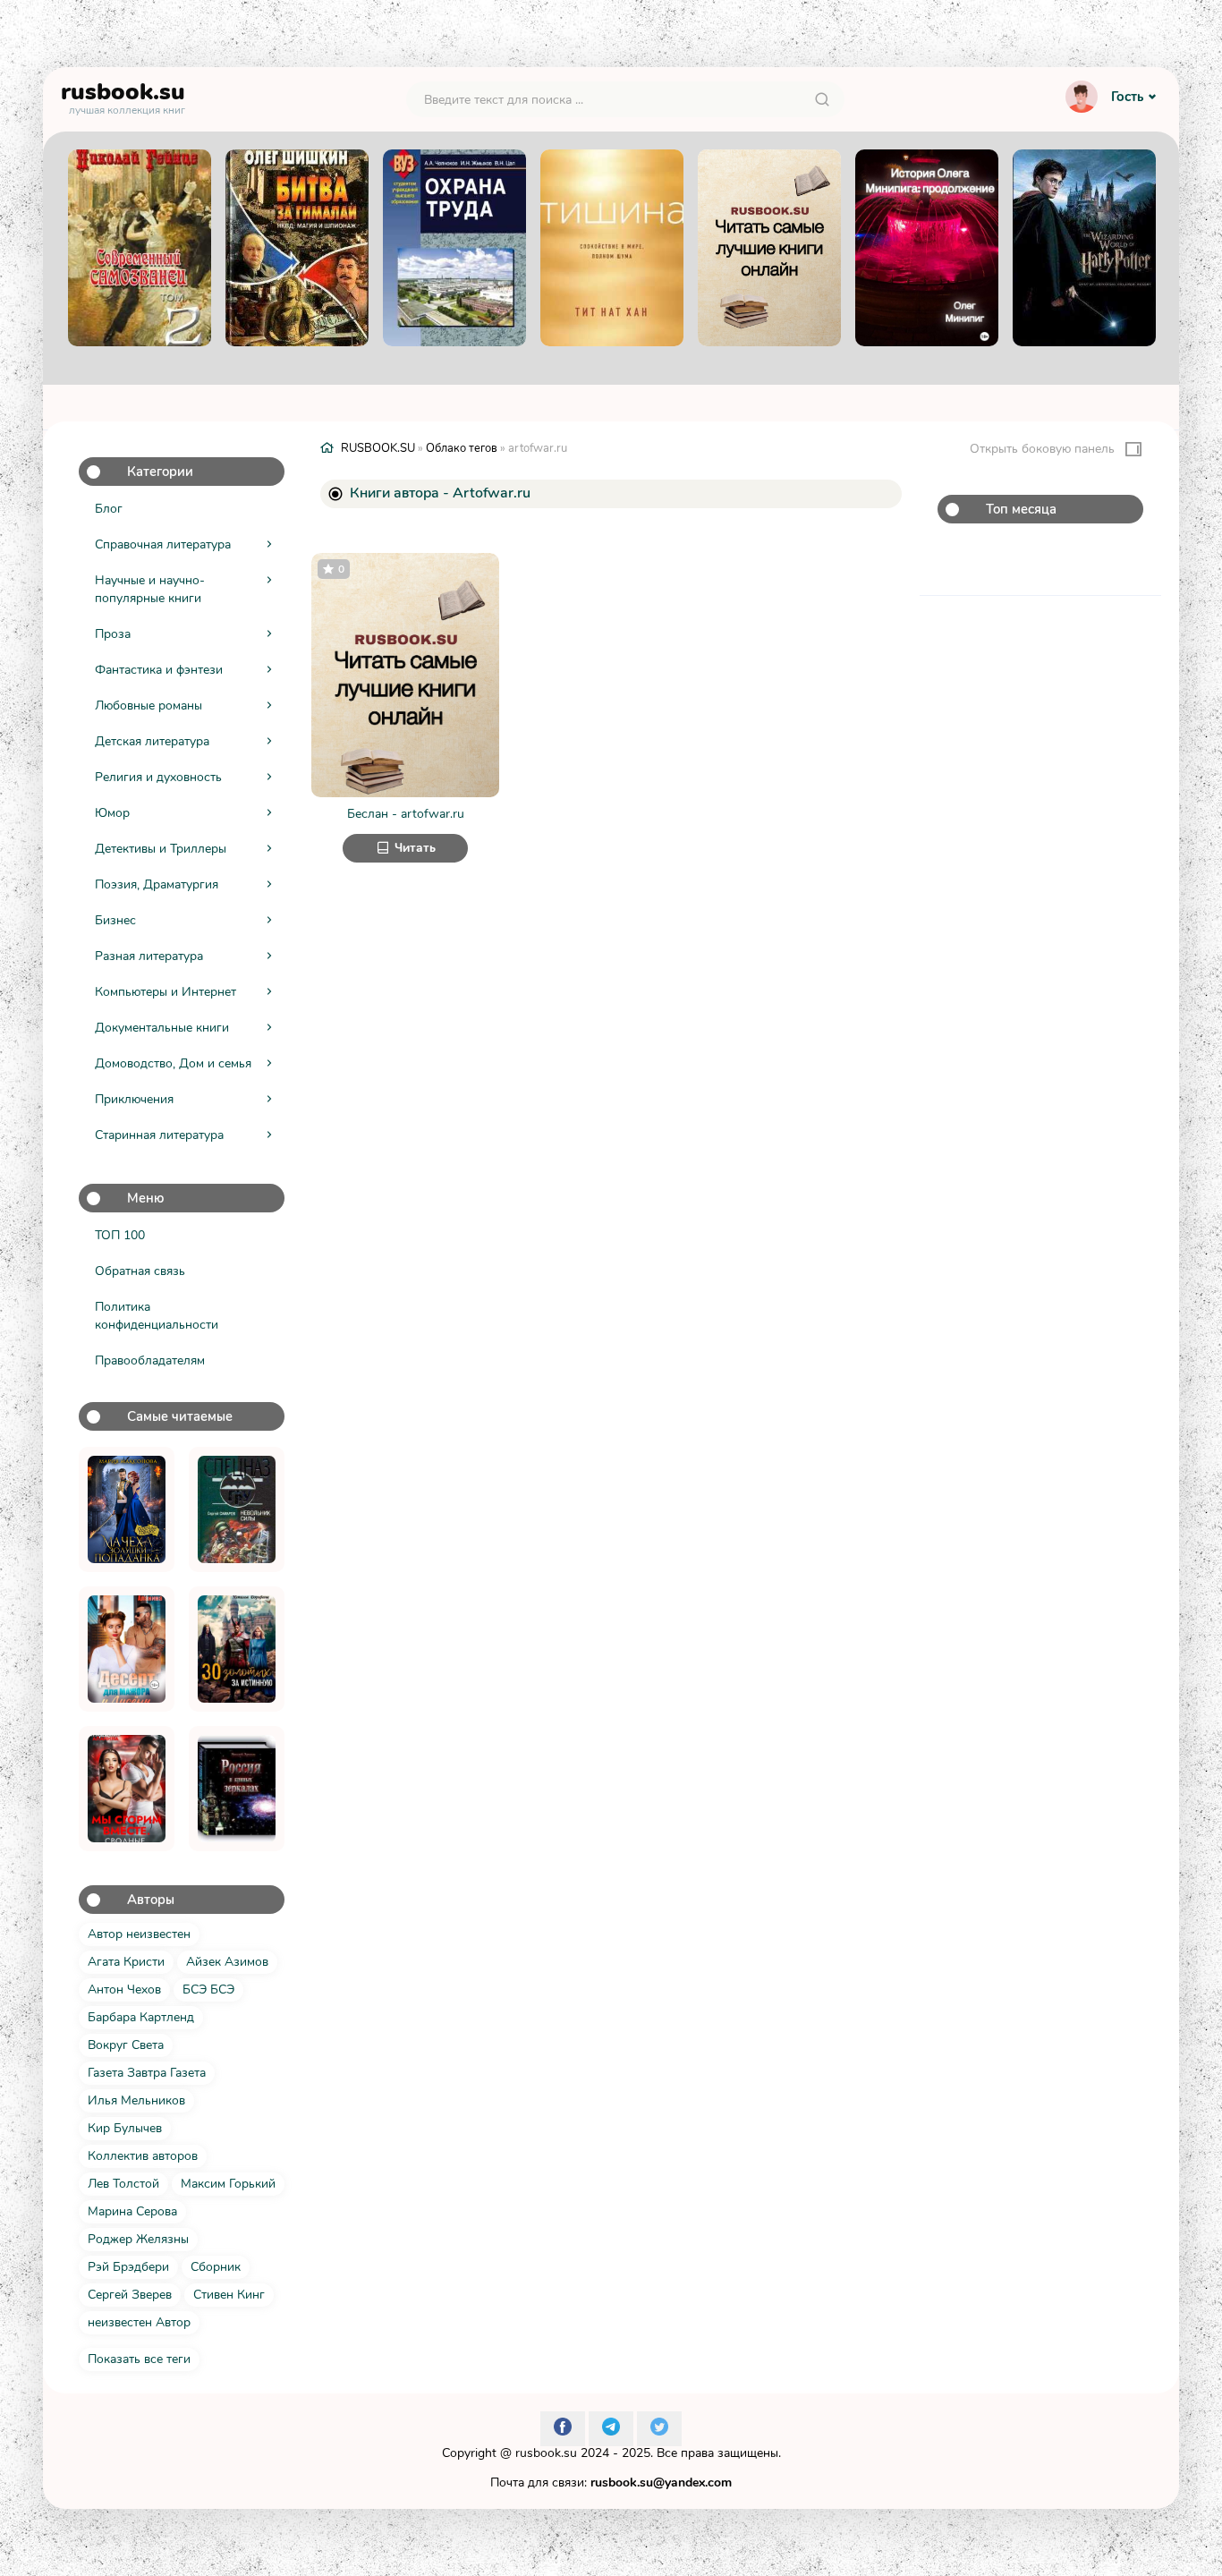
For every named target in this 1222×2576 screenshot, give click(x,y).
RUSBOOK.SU (378, 448)
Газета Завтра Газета (147, 2073)
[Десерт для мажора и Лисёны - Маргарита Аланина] (127, 1649)
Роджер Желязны (138, 2239)
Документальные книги (162, 1028)
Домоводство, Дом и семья (173, 1063)
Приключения (134, 1099)
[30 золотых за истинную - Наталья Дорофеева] (237, 1649)
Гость (1127, 97)
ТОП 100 (120, 1235)
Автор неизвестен (139, 1934)
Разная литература (149, 956)
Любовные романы (149, 706)
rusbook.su (546, 2453)
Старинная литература (159, 1135)
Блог (109, 509)
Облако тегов (462, 448)
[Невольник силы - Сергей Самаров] (237, 1509)
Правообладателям (150, 1360)
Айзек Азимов (227, 1962)
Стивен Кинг (229, 2295)
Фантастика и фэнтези (159, 670)
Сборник (216, 2267)
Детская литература (152, 741)
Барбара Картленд (141, 2017)
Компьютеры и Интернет (165, 992)
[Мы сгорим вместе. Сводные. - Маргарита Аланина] (127, 1789)
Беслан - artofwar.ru (406, 814)
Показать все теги (139, 2359)
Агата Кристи (126, 1962)
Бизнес (115, 920)
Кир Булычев (125, 2128)
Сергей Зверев (130, 2295)
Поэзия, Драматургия (157, 884)
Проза (113, 634)
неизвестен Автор (139, 2322)
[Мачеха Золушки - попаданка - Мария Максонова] (127, 1509)
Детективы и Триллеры (161, 849)
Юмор (112, 813)
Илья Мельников (136, 2100)
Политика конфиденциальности (157, 1316)
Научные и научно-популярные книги (150, 589)
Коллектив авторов (143, 2156)
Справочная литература (163, 544)
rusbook (123, 96)
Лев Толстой (123, 2184)
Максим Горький (228, 2184)
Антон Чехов (124, 1989)
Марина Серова (132, 2211)
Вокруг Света (126, 2045)
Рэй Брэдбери (128, 2267)
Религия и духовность (158, 777)
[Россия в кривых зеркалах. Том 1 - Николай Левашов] (237, 1789)
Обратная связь (140, 1271)
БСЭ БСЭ (208, 1989)
